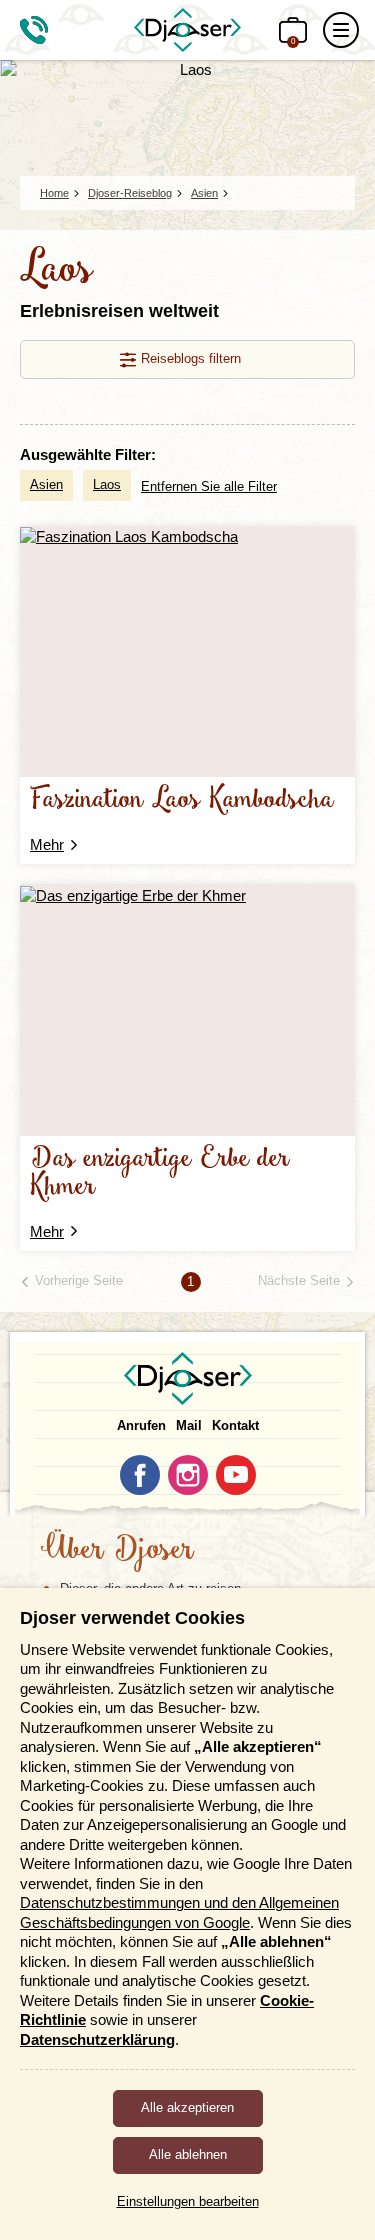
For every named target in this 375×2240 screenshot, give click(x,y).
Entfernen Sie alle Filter (209, 486)
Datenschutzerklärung (97, 2039)
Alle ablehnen (188, 2154)
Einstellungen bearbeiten (188, 2201)
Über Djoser (117, 1551)
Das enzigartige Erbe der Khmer (160, 1173)
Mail (189, 1425)
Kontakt (235, 1425)
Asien (46, 484)
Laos (107, 484)
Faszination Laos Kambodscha (182, 800)
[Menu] (341, 30)
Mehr (47, 844)
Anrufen (141, 1425)
